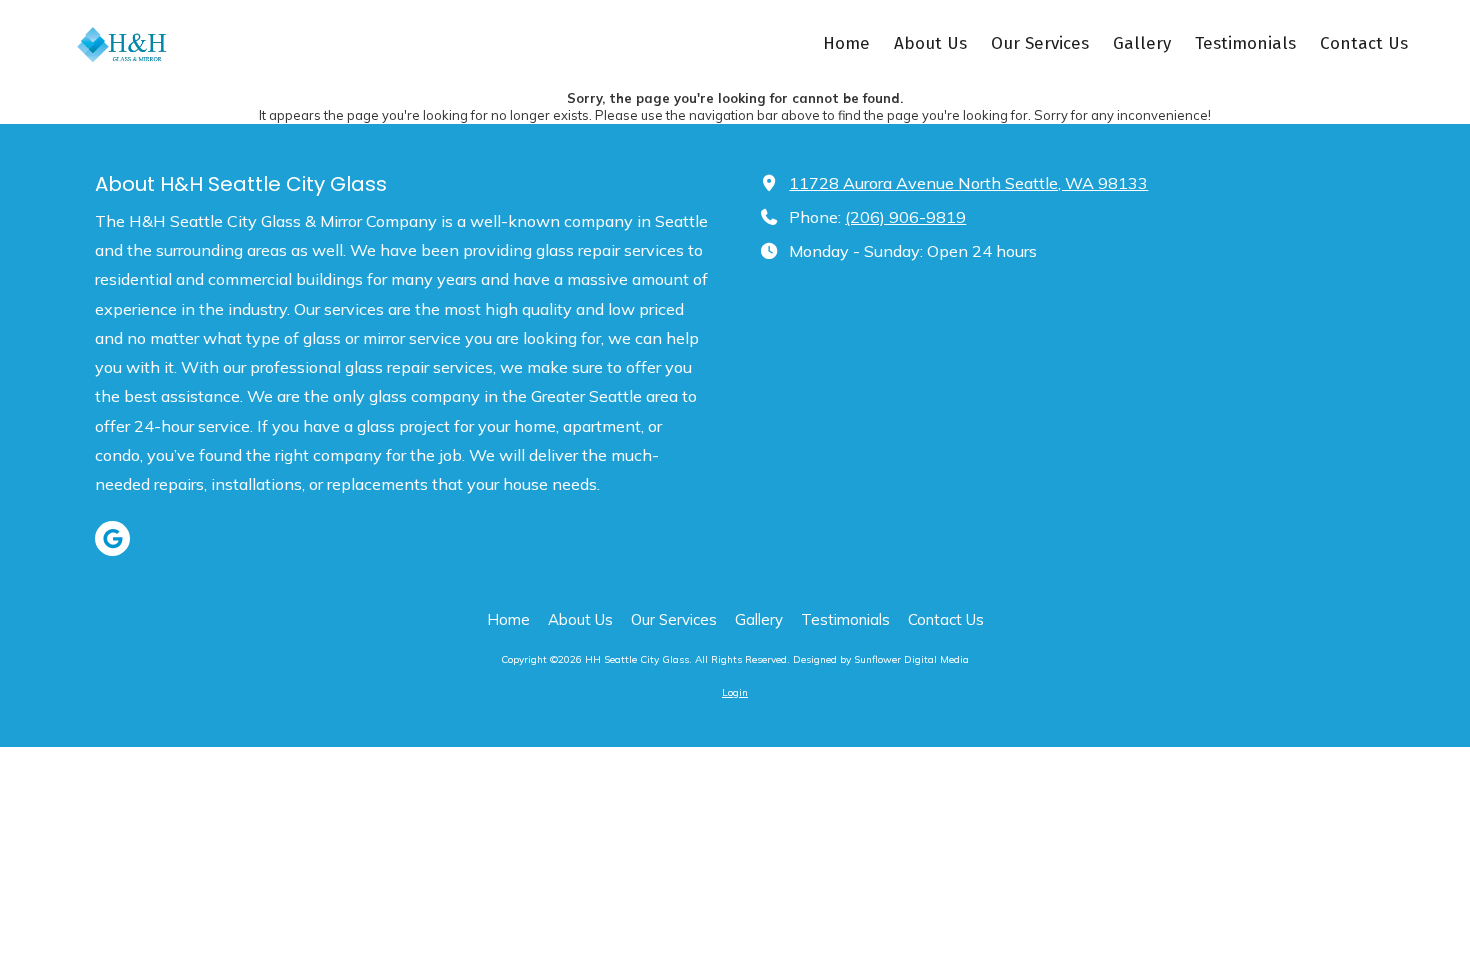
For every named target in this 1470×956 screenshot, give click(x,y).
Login (735, 692)
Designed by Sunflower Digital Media (881, 659)
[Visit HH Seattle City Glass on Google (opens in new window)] (112, 538)
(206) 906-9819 (905, 217)
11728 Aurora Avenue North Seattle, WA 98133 (968, 183)
